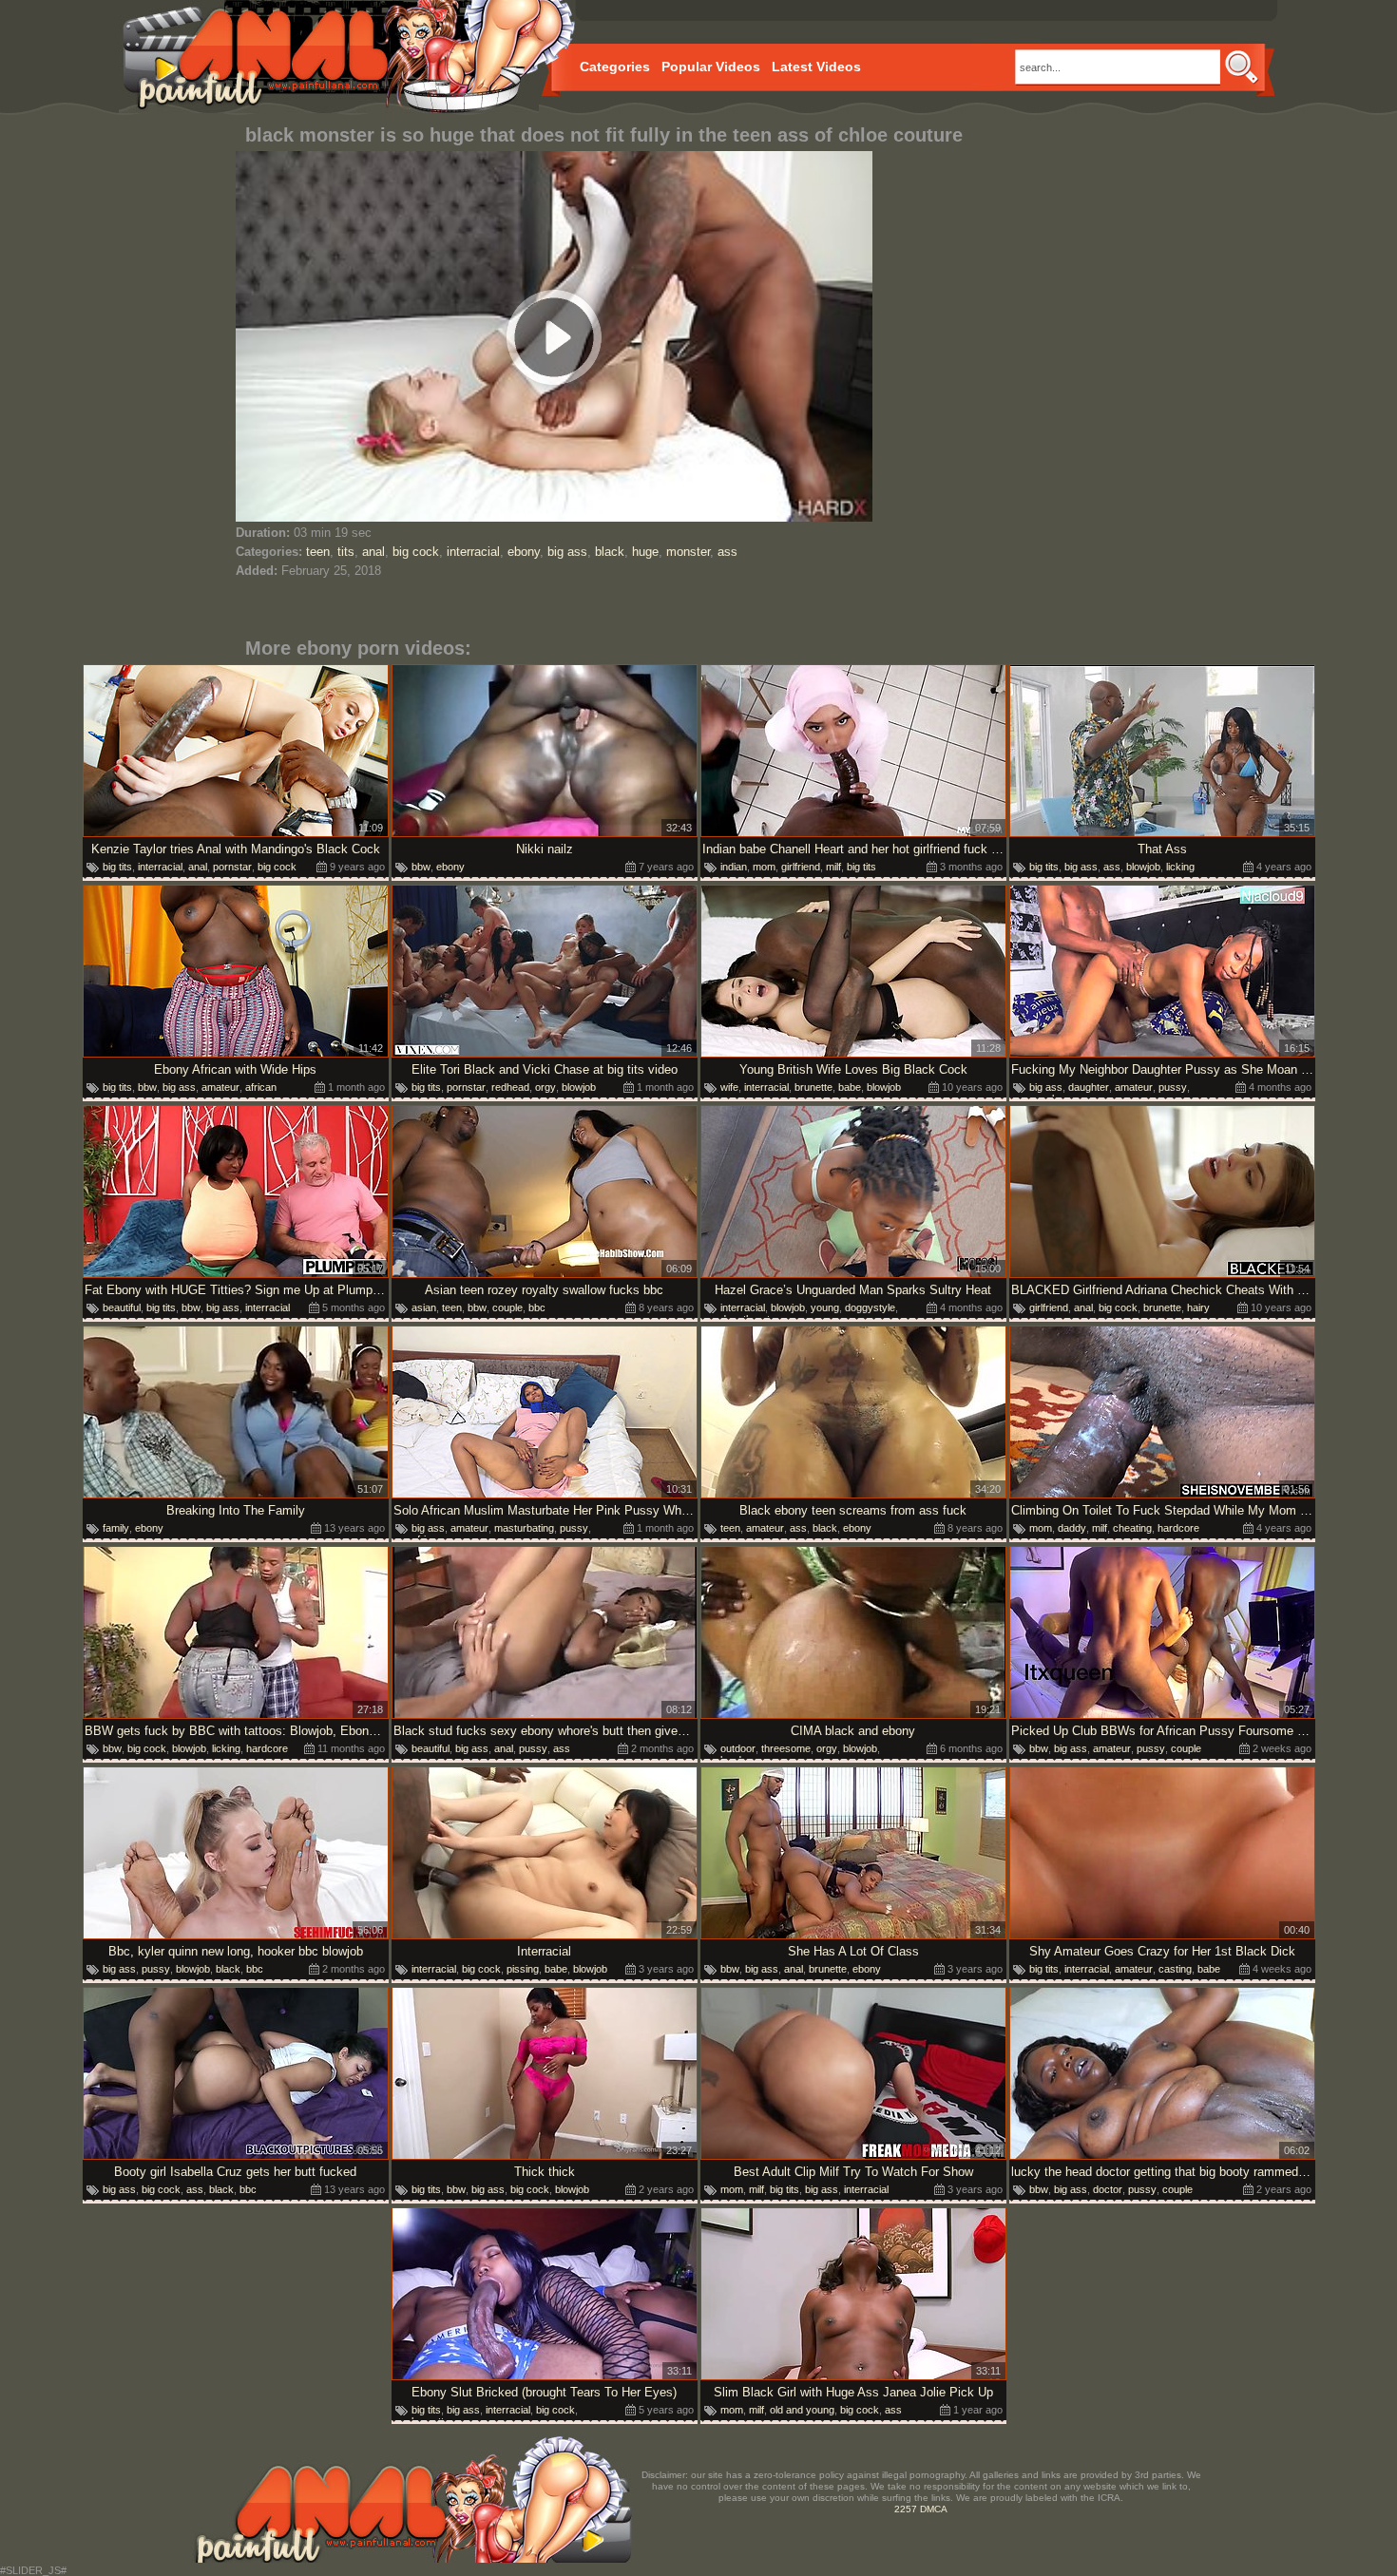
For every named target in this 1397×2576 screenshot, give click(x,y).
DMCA (934, 2509)
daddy (1072, 1528)
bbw (421, 867)
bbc (537, 1307)
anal (373, 552)
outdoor (738, 1748)
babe (850, 1087)
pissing (523, 1969)
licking (1180, 867)
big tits (117, 867)
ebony (524, 552)
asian (424, 1307)
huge (645, 552)
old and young (802, 2410)
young (825, 1307)
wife (729, 1087)
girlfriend (801, 867)
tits (346, 552)
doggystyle (870, 1307)
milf (833, 867)
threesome (786, 1748)
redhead (510, 1087)
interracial (473, 552)
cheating (1132, 1528)
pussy (1173, 1087)
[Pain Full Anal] (329, 57)
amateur (220, 1087)
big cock (416, 552)
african (261, 1087)
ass (727, 552)
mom (764, 867)
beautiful (122, 1307)
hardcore (1178, 1528)
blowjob (1143, 867)
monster (688, 552)
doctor (1108, 2189)
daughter (1089, 1087)
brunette (813, 1087)
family (116, 1528)
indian (734, 867)
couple (507, 1307)
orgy (545, 1087)
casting (1175, 1969)
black (610, 552)
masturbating (524, 1528)
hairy (1198, 1307)
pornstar (232, 867)
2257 (906, 2509)
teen (318, 552)
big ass (567, 552)
